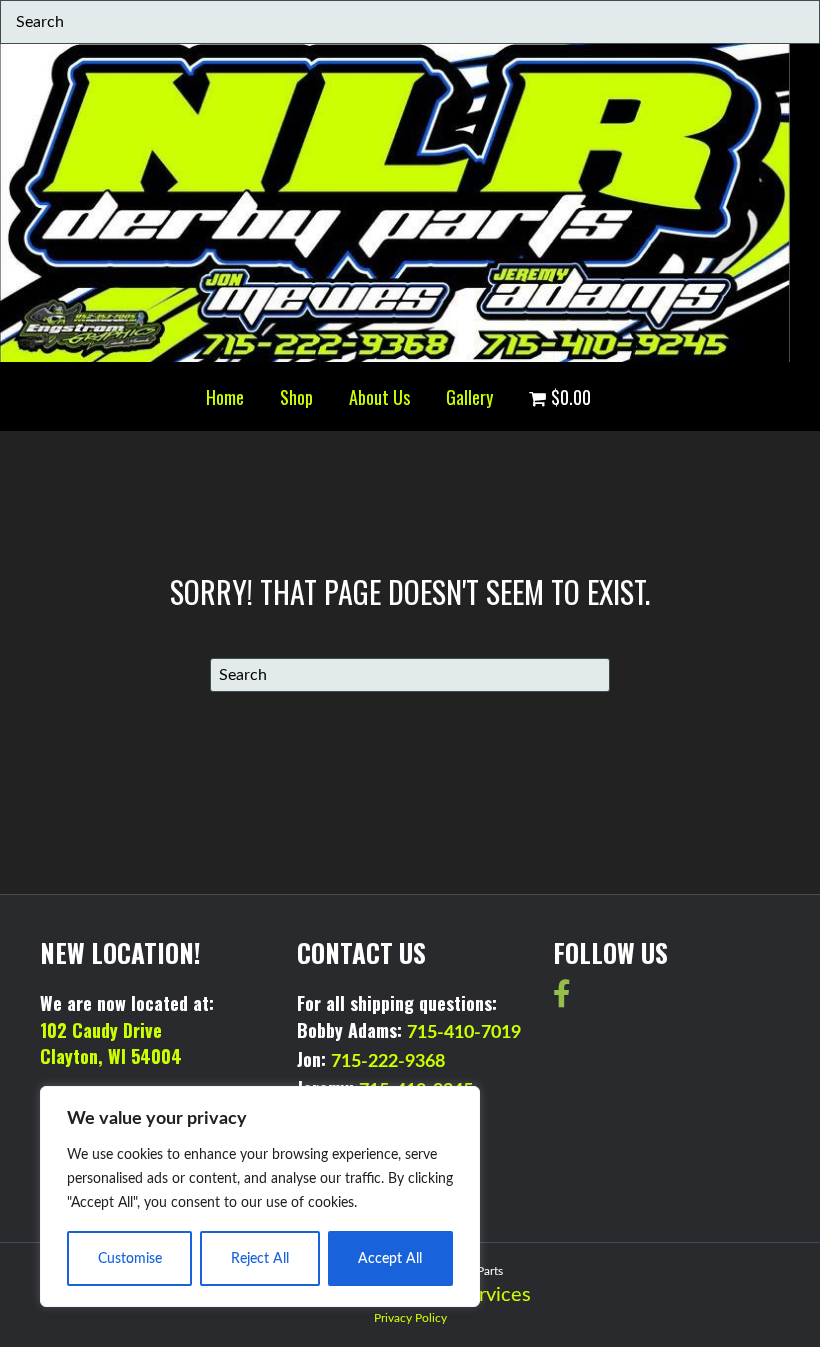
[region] (260, 1196)
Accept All (390, 1259)
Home (225, 397)
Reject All (260, 1259)
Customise (130, 1259)
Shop (296, 397)
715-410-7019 (464, 1033)
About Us (379, 397)
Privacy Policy (410, 1318)
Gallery (469, 397)
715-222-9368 (388, 1062)
